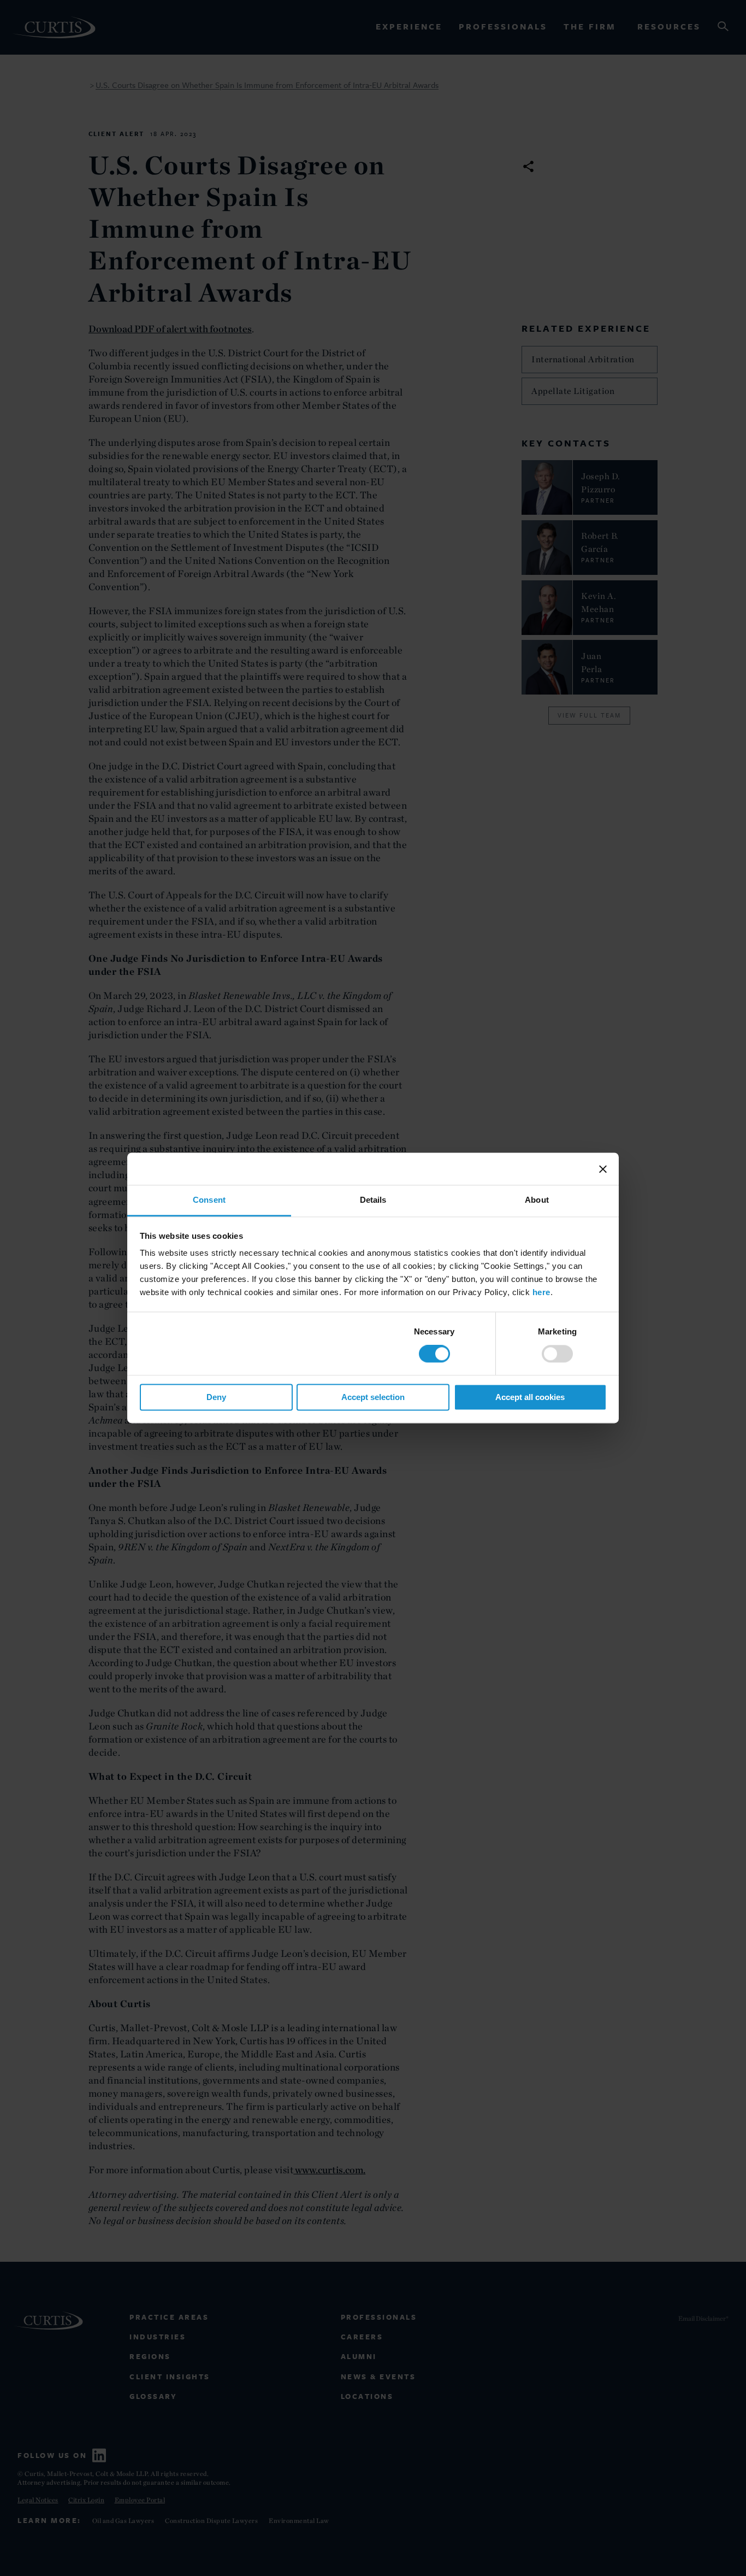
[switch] (557, 1354)
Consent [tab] (209, 1200)
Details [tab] (373, 1200)
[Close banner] (603, 1169)
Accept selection (373, 1397)
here (541, 1292)
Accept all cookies (530, 1397)
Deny (216, 1397)
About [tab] (537, 1200)
